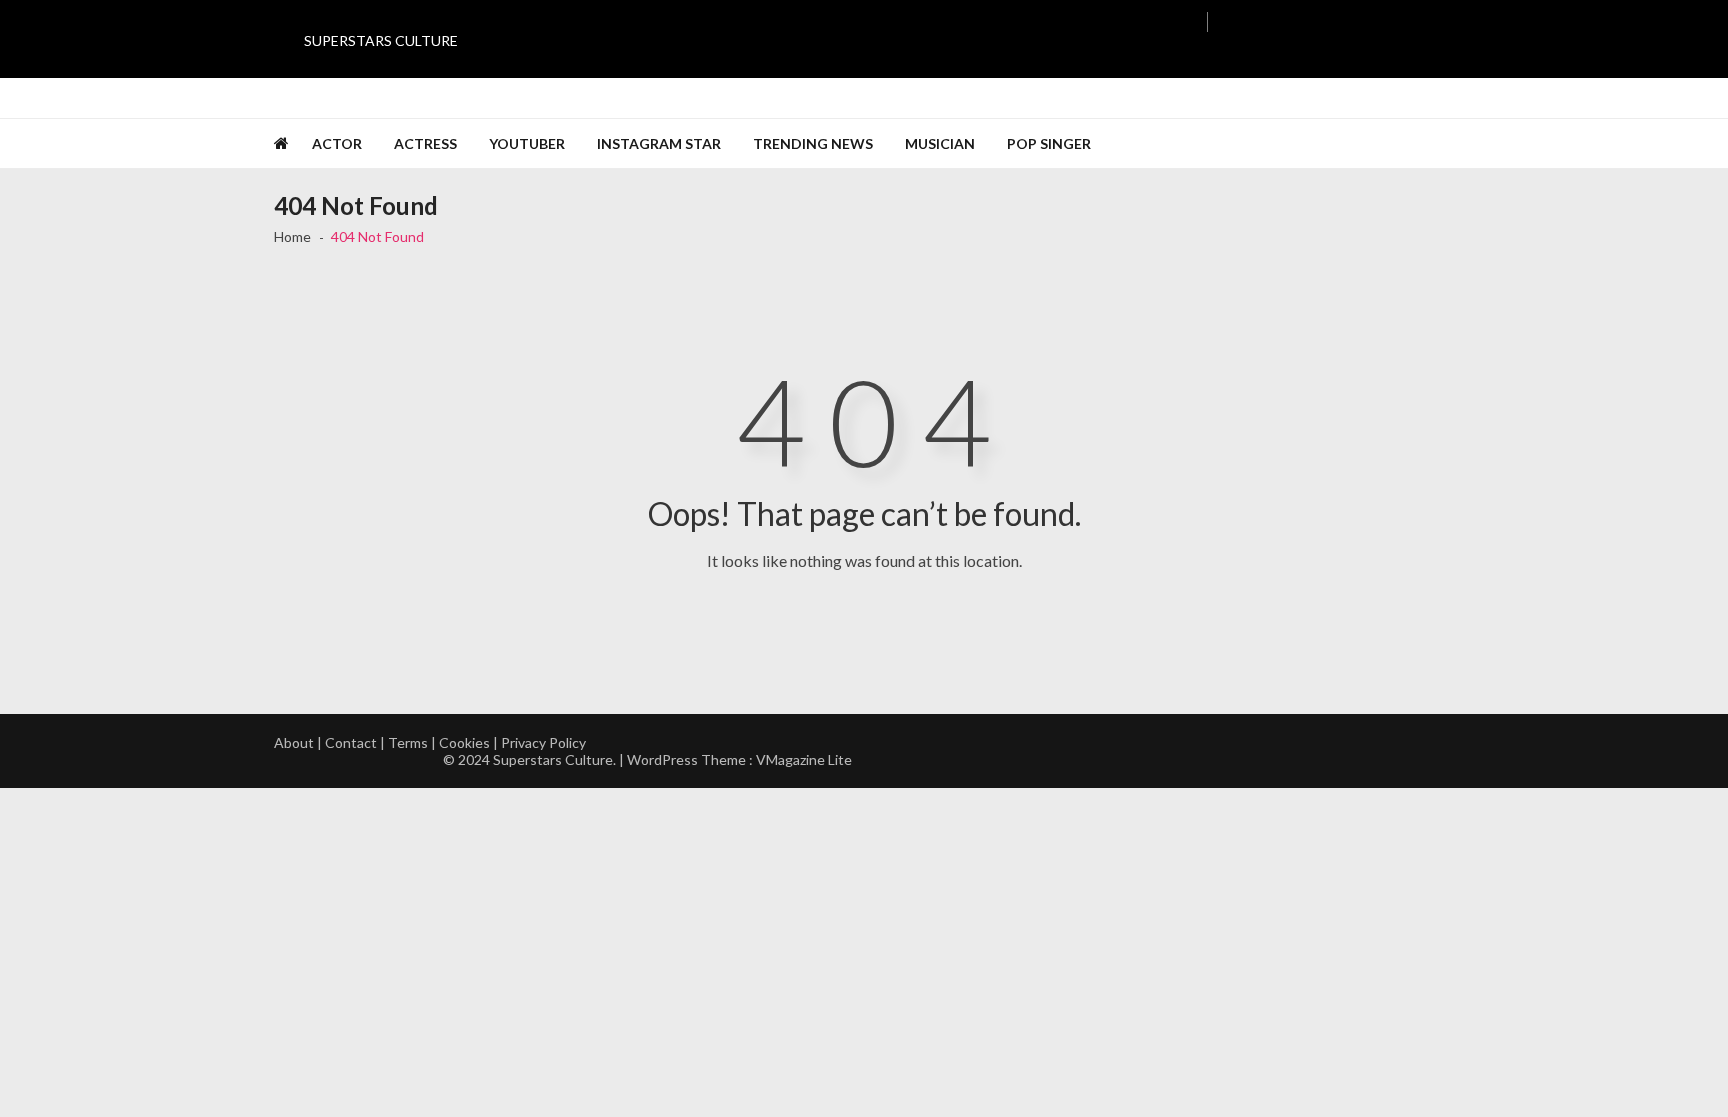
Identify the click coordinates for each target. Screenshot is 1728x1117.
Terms (408, 742)
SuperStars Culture (381, 40)
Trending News (813, 143)
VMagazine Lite (804, 759)
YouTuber (527, 143)
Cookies (464, 742)
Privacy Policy (543, 742)
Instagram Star (659, 143)
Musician (940, 143)
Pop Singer (1049, 143)
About (294, 742)
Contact (351, 742)
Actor (337, 143)
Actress (425, 143)
